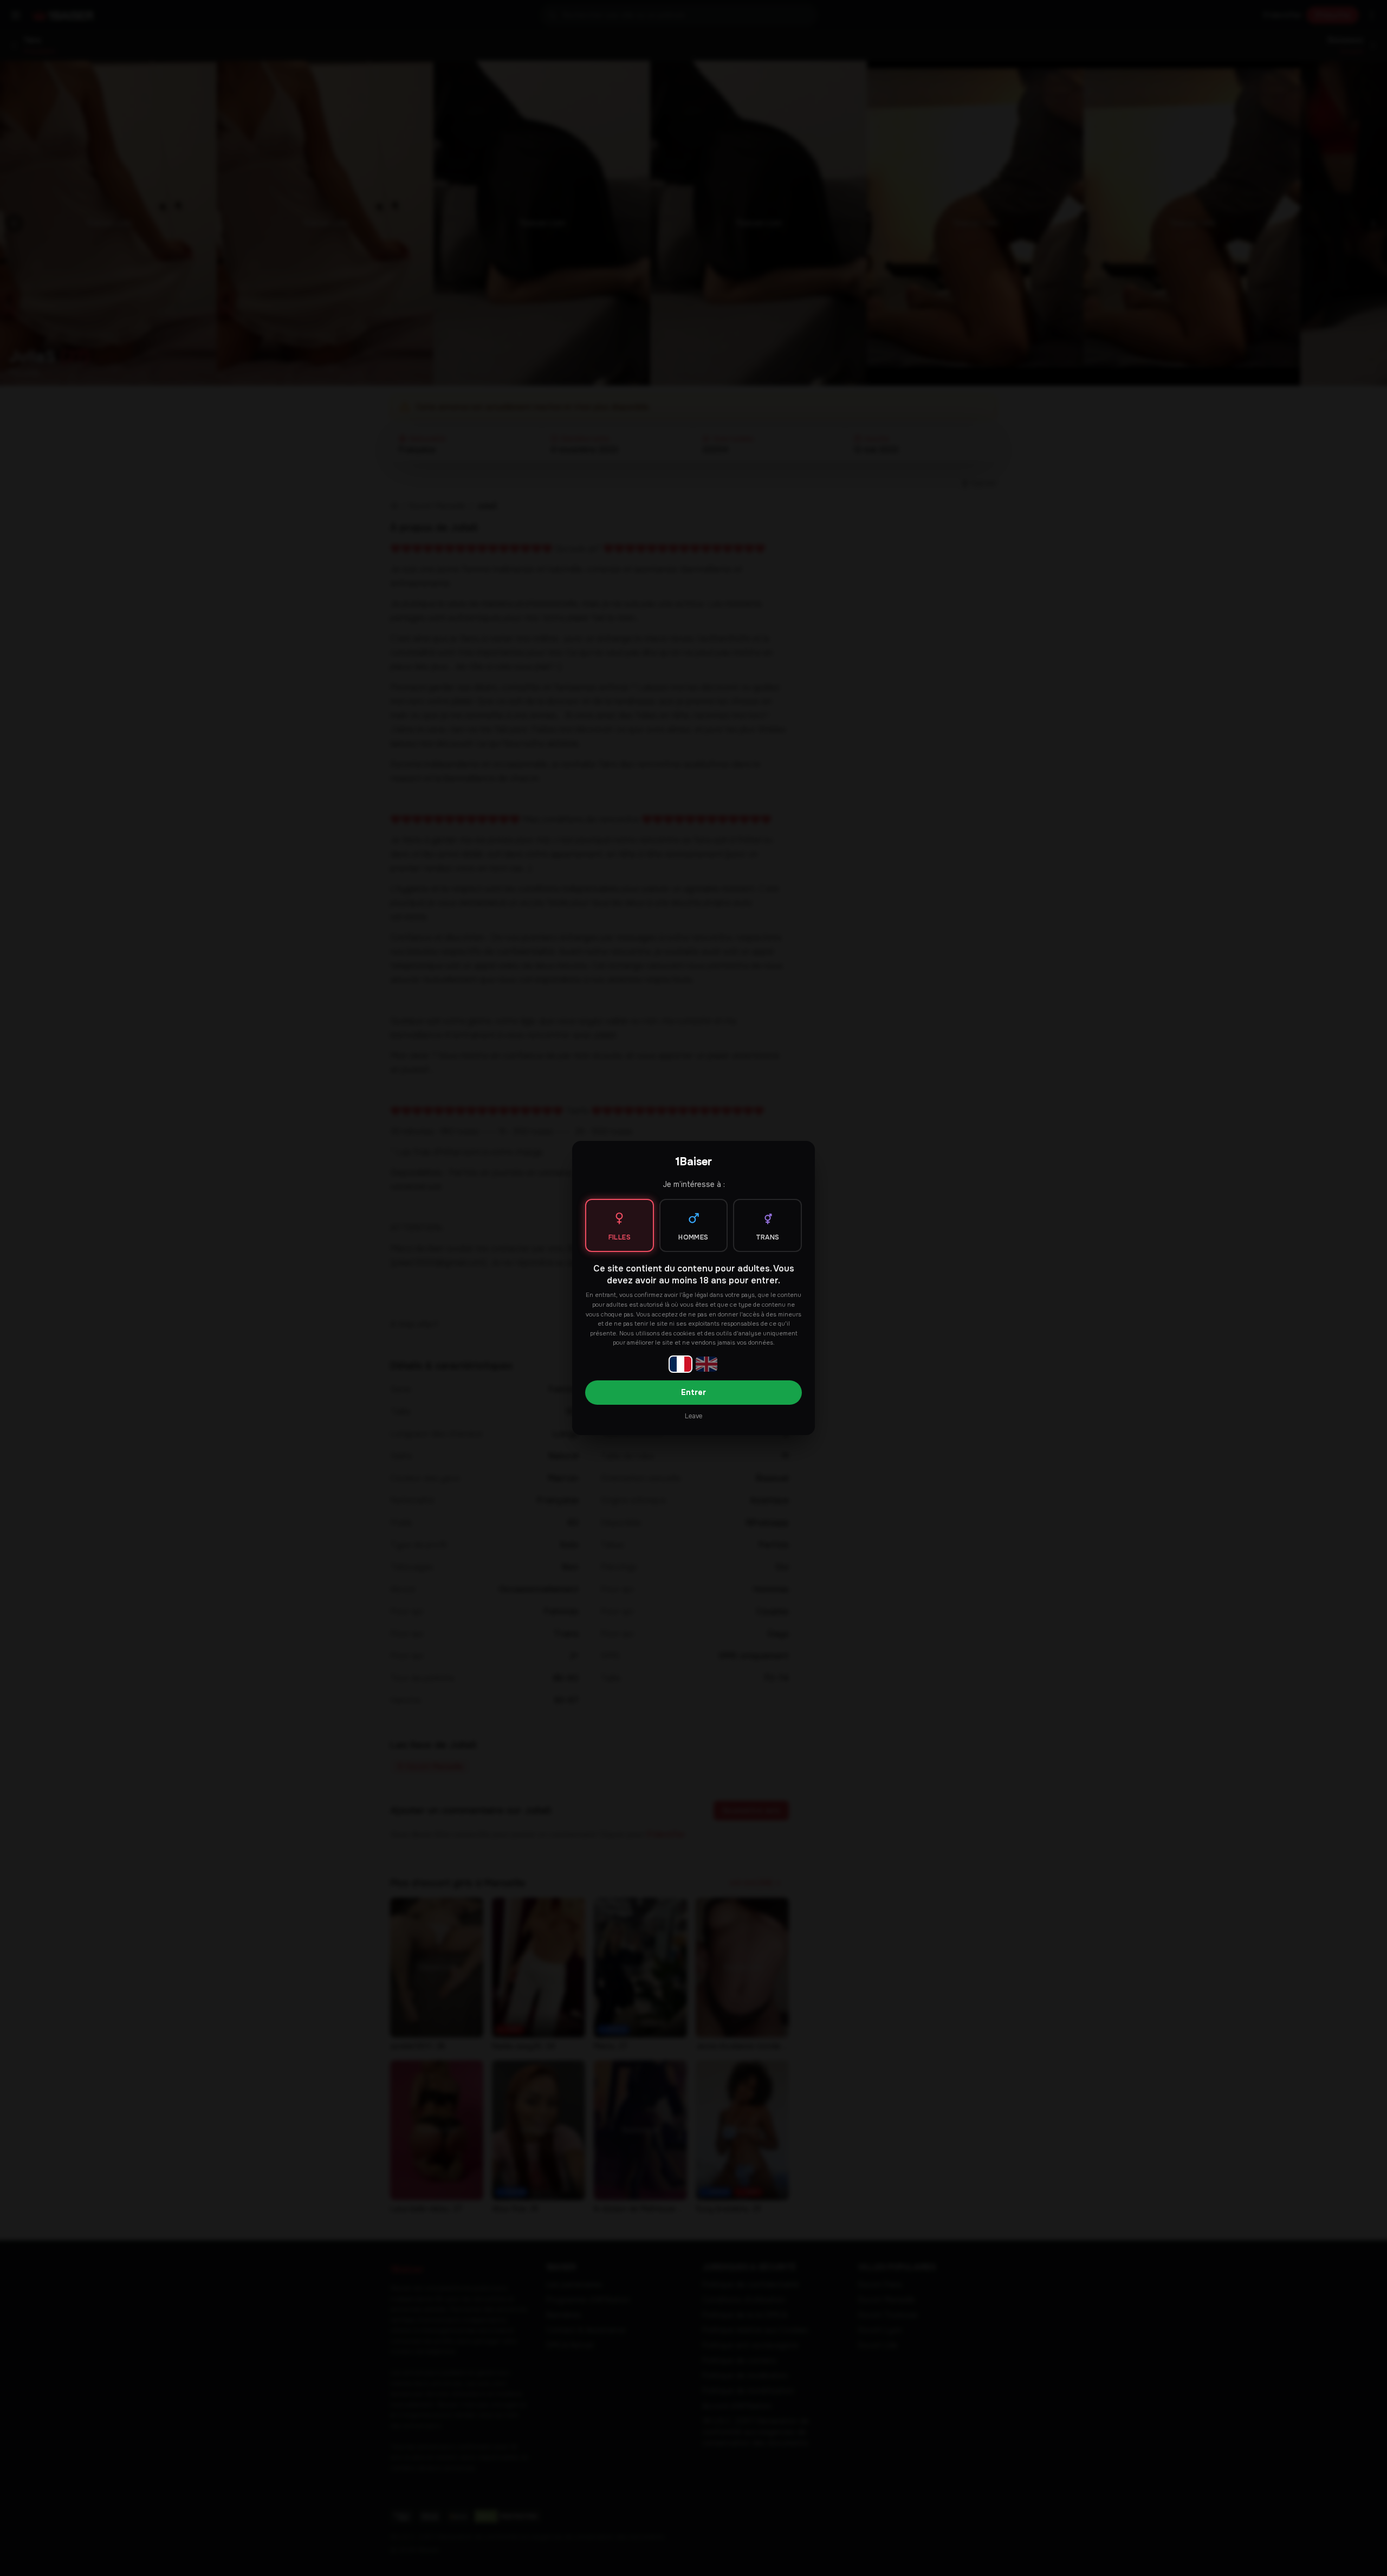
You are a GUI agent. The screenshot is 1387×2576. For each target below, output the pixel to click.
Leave (693, 1416)
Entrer (693, 1392)
